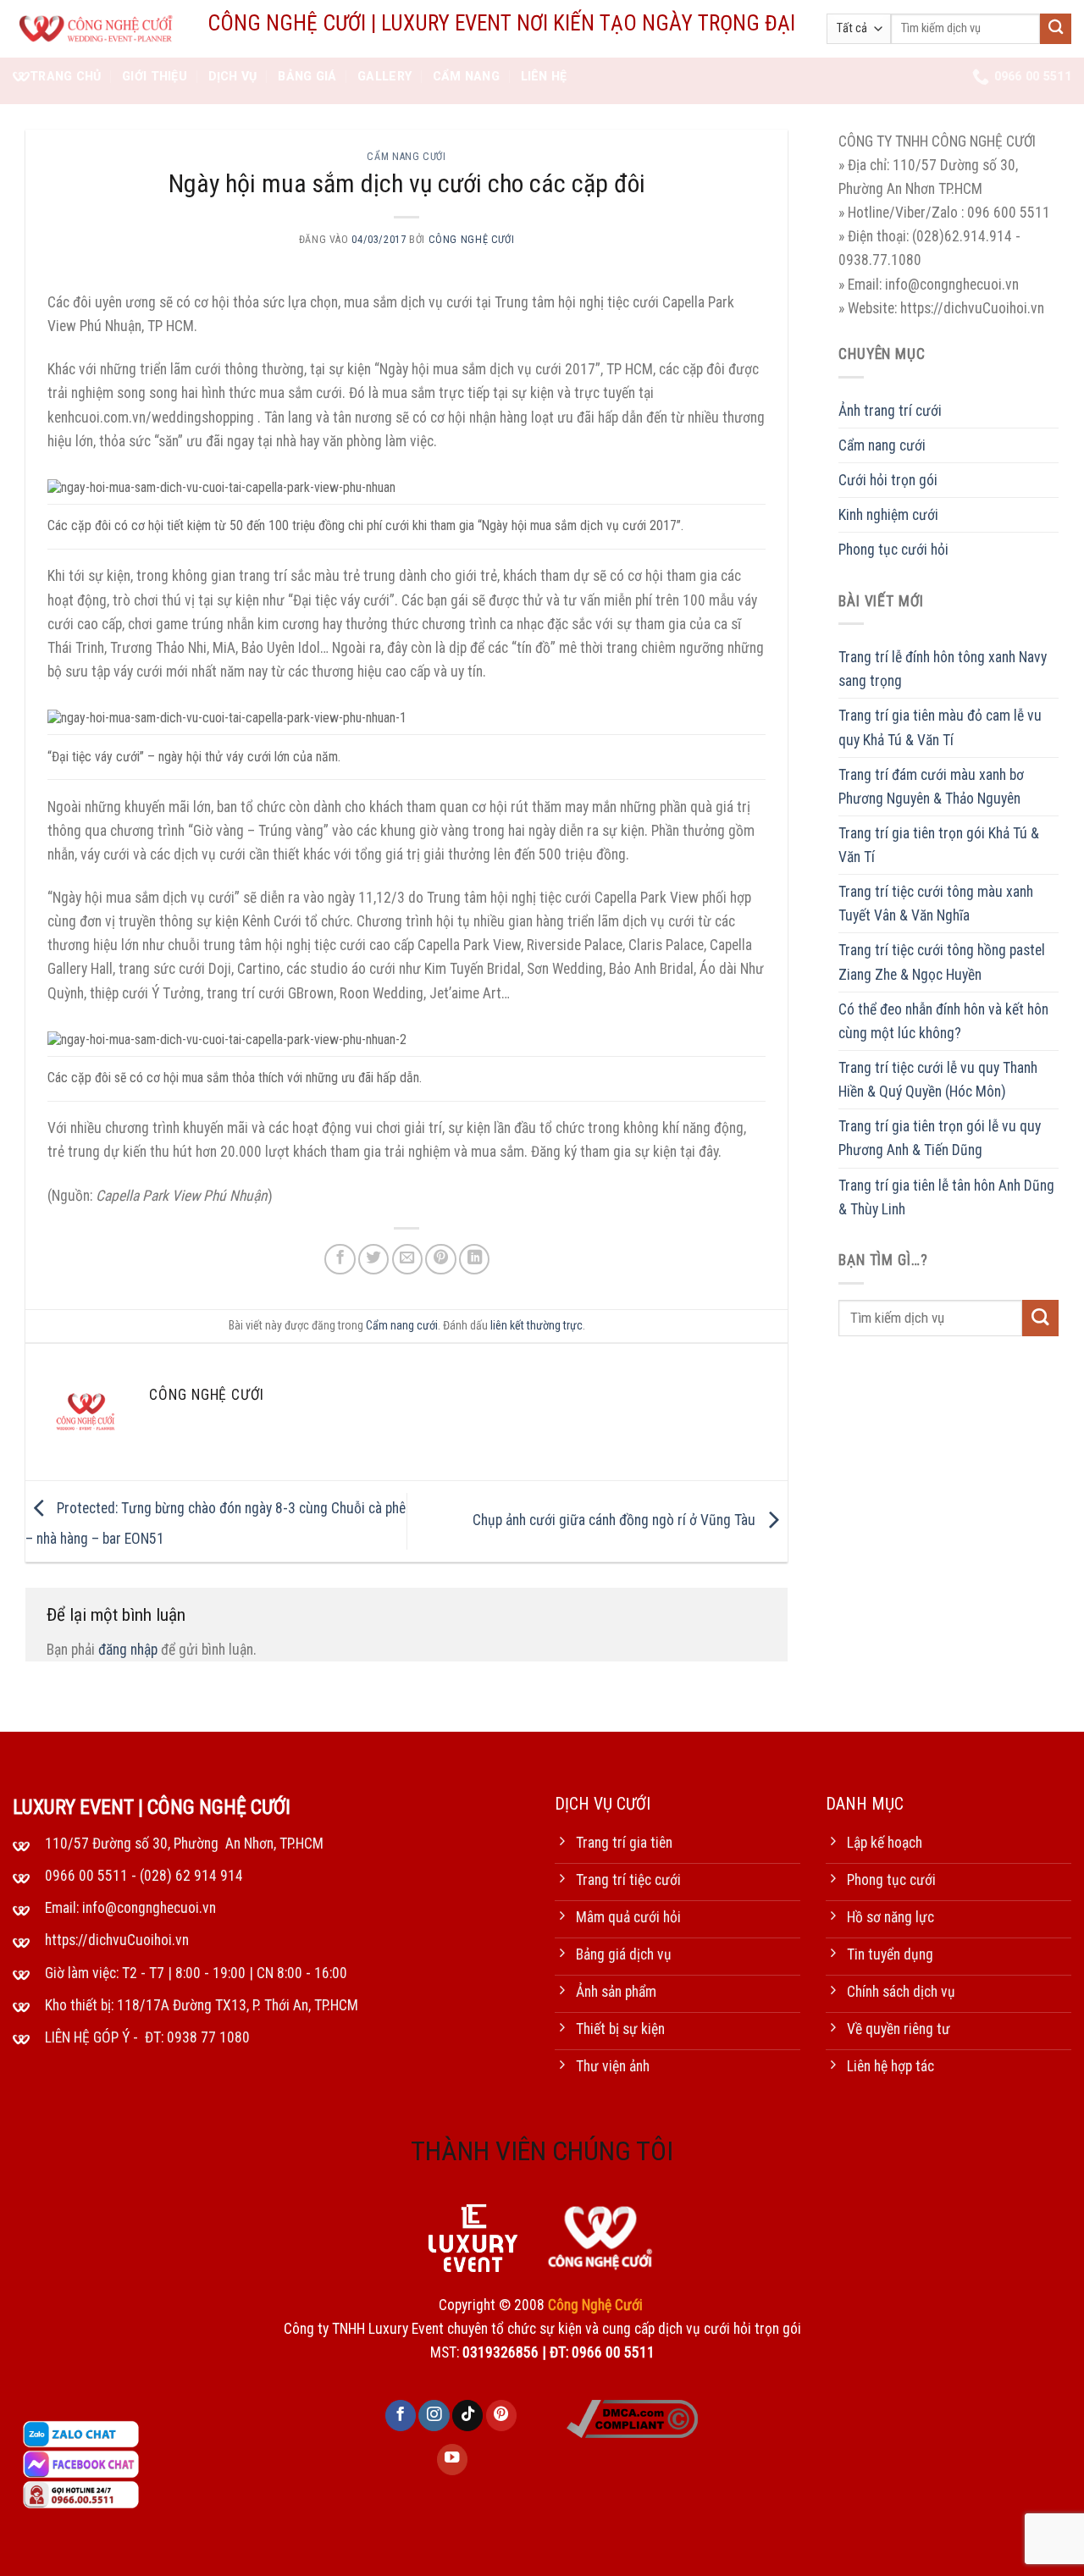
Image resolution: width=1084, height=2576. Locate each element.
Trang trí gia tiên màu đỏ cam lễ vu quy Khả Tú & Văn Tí (940, 728)
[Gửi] (1056, 29)
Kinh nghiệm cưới (888, 515)
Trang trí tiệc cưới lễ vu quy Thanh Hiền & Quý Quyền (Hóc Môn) (938, 1080)
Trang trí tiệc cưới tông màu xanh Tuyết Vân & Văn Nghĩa (936, 904)
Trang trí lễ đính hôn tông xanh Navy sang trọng (943, 669)
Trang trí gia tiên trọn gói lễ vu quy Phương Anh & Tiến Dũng (940, 1139)
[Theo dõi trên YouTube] (452, 2460)
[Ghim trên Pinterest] (440, 1259)
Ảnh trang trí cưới (890, 411)
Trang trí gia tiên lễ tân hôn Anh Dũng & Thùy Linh (946, 1197)
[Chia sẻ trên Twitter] (373, 1259)
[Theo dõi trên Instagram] (434, 2416)
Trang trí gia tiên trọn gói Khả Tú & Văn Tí (939, 845)
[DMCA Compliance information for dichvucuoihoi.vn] (632, 2418)
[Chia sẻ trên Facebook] (340, 1259)
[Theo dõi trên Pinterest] (501, 2416)
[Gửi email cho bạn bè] (407, 1259)
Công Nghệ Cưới (472, 240)
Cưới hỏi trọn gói (888, 480)
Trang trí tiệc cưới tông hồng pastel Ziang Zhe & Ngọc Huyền (942, 963)
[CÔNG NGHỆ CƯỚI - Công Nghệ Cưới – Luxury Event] (97, 29)
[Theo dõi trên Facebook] (401, 2416)
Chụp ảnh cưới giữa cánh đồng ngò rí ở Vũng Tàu (616, 1520)
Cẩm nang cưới (406, 157)
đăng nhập (128, 1650)
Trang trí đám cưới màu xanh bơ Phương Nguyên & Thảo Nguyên (931, 787)
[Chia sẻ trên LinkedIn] (474, 1259)
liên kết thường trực (536, 1325)
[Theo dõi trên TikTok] (467, 2416)
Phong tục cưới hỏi (893, 550)
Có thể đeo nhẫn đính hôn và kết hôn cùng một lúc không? (943, 1021)
